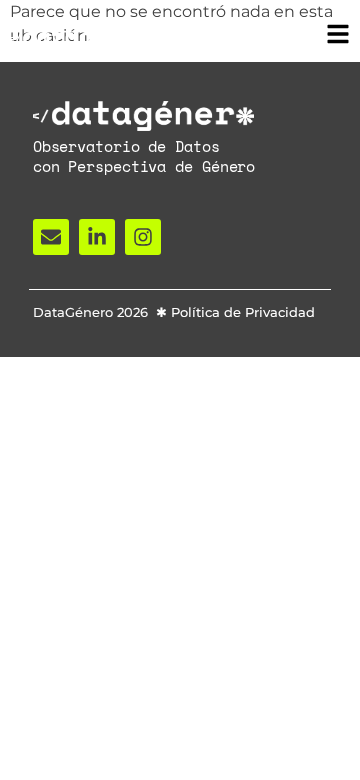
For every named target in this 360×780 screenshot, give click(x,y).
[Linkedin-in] (97, 237)
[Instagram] (143, 237)
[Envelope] (51, 237)
